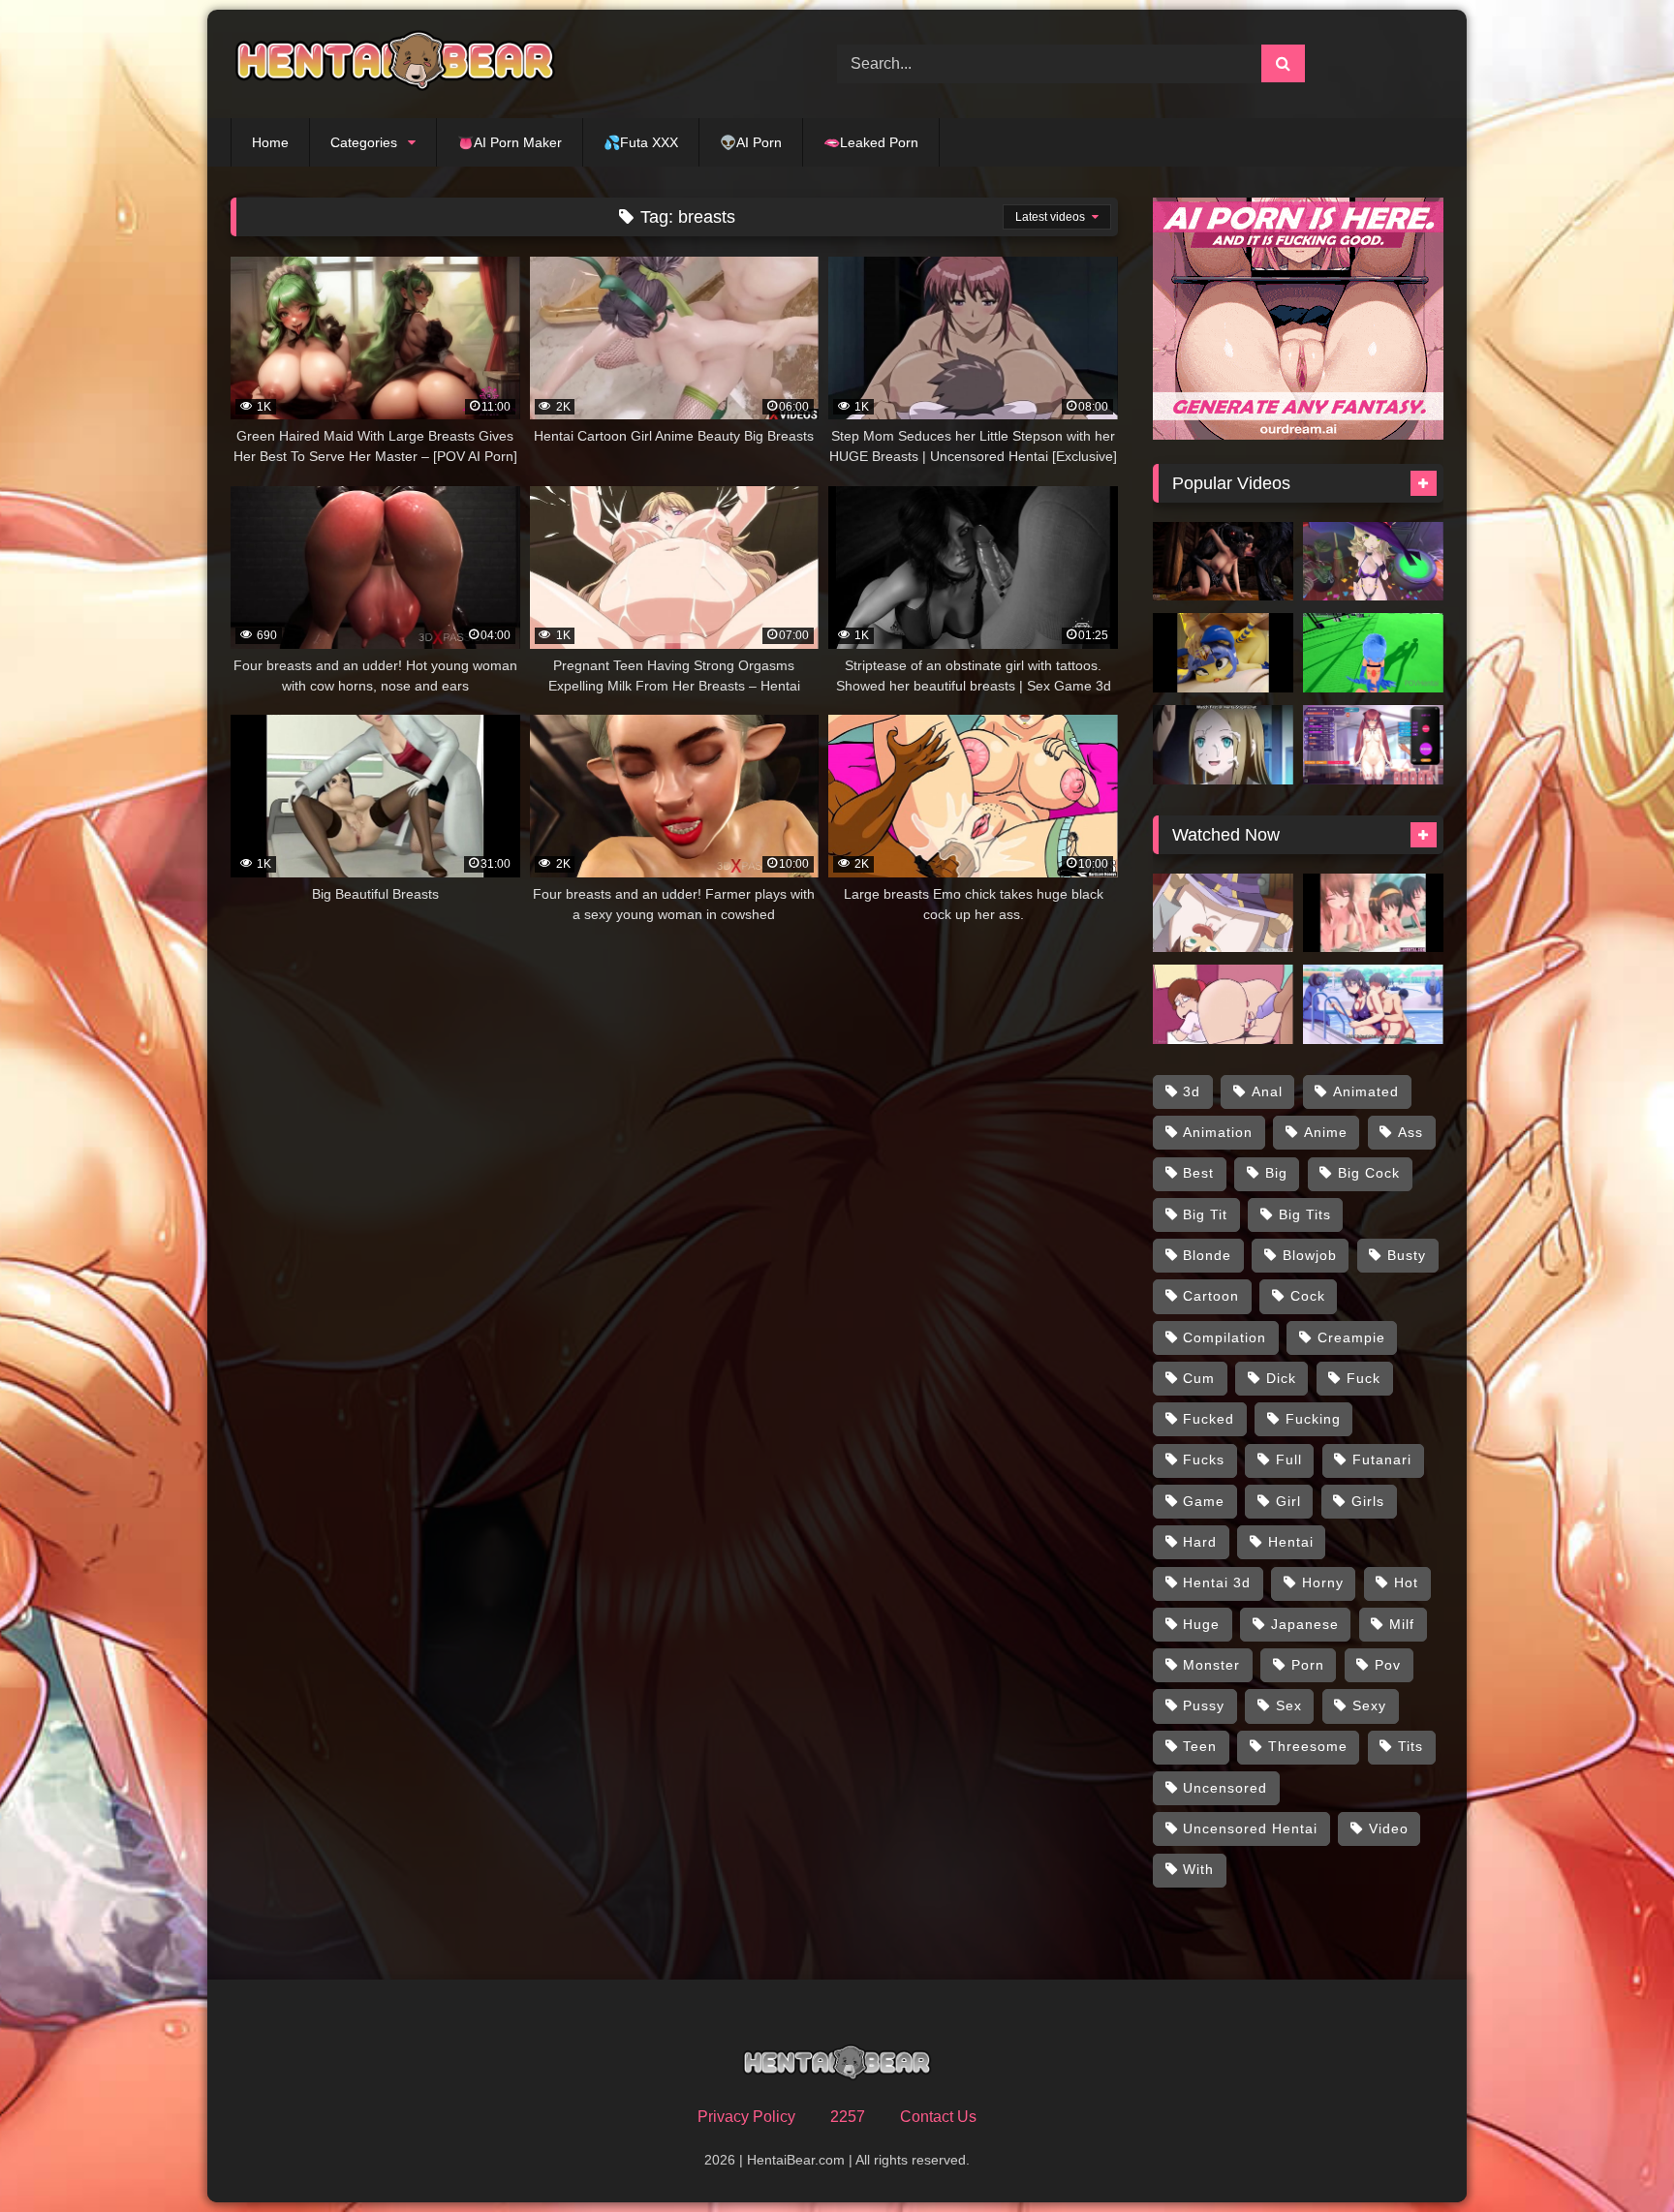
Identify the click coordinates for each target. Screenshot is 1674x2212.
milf (1402, 1624)
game (1204, 1501)
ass (1410, 1132)
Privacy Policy (746, 2117)
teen (1200, 1746)
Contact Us (938, 2117)
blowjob (1310, 1255)
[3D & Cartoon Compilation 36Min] (1373, 913)
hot (1406, 1582)
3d (1192, 1091)
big (1276, 1173)
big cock (1369, 1173)
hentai (1291, 1542)
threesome (1308, 1746)
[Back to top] (1614, 2154)
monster (1211, 1665)
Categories (364, 142)
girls (1368, 1501)
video (1389, 1828)
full (1289, 1459)
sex (1289, 1705)
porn (1308, 1665)
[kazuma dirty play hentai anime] (1223, 913)
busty (1407, 1255)
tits (1410, 1746)
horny (1323, 1582)
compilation (1224, 1337)
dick (1281, 1378)
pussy (1204, 1705)
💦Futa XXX (641, 142)
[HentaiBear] (395, 64)
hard (1200, 1542)
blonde (1207, 1255)
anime (1326, 1132)
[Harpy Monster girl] (1373, 653)
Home (270, 142)
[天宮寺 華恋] (1373, 745)
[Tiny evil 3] (1223, 745)
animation (1218, 1132)
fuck (1364, 1378)
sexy (1369, 1705)
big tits (1305, 1214)
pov (1388, 1665)
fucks (1204, 1459)
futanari (1382, 1459)
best (1198, 1173)
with (1198, 1869)
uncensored (1225, 1788)
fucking (1313, 1419)
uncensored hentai (1250, 1828)
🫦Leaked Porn (871, 142)
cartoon (1211, 1296)
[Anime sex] (1373, 562)
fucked (1209, 1419)
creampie (1351, 1337)
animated (1366, 1091)
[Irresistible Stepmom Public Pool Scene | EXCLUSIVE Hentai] (1373, 1004)
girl (1288, 1501)
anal (1267, 1091)
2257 (848, 2117)
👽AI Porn (751, 142)
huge (1201, 1624)
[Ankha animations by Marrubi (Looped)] (1223, 653)
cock (1308, 1296)
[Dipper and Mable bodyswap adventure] (1223, 1004)
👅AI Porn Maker (510, 142)
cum (1199, 1378)
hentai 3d (1217, 1582)
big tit (1205, 1214)
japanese (1305, 1624)
